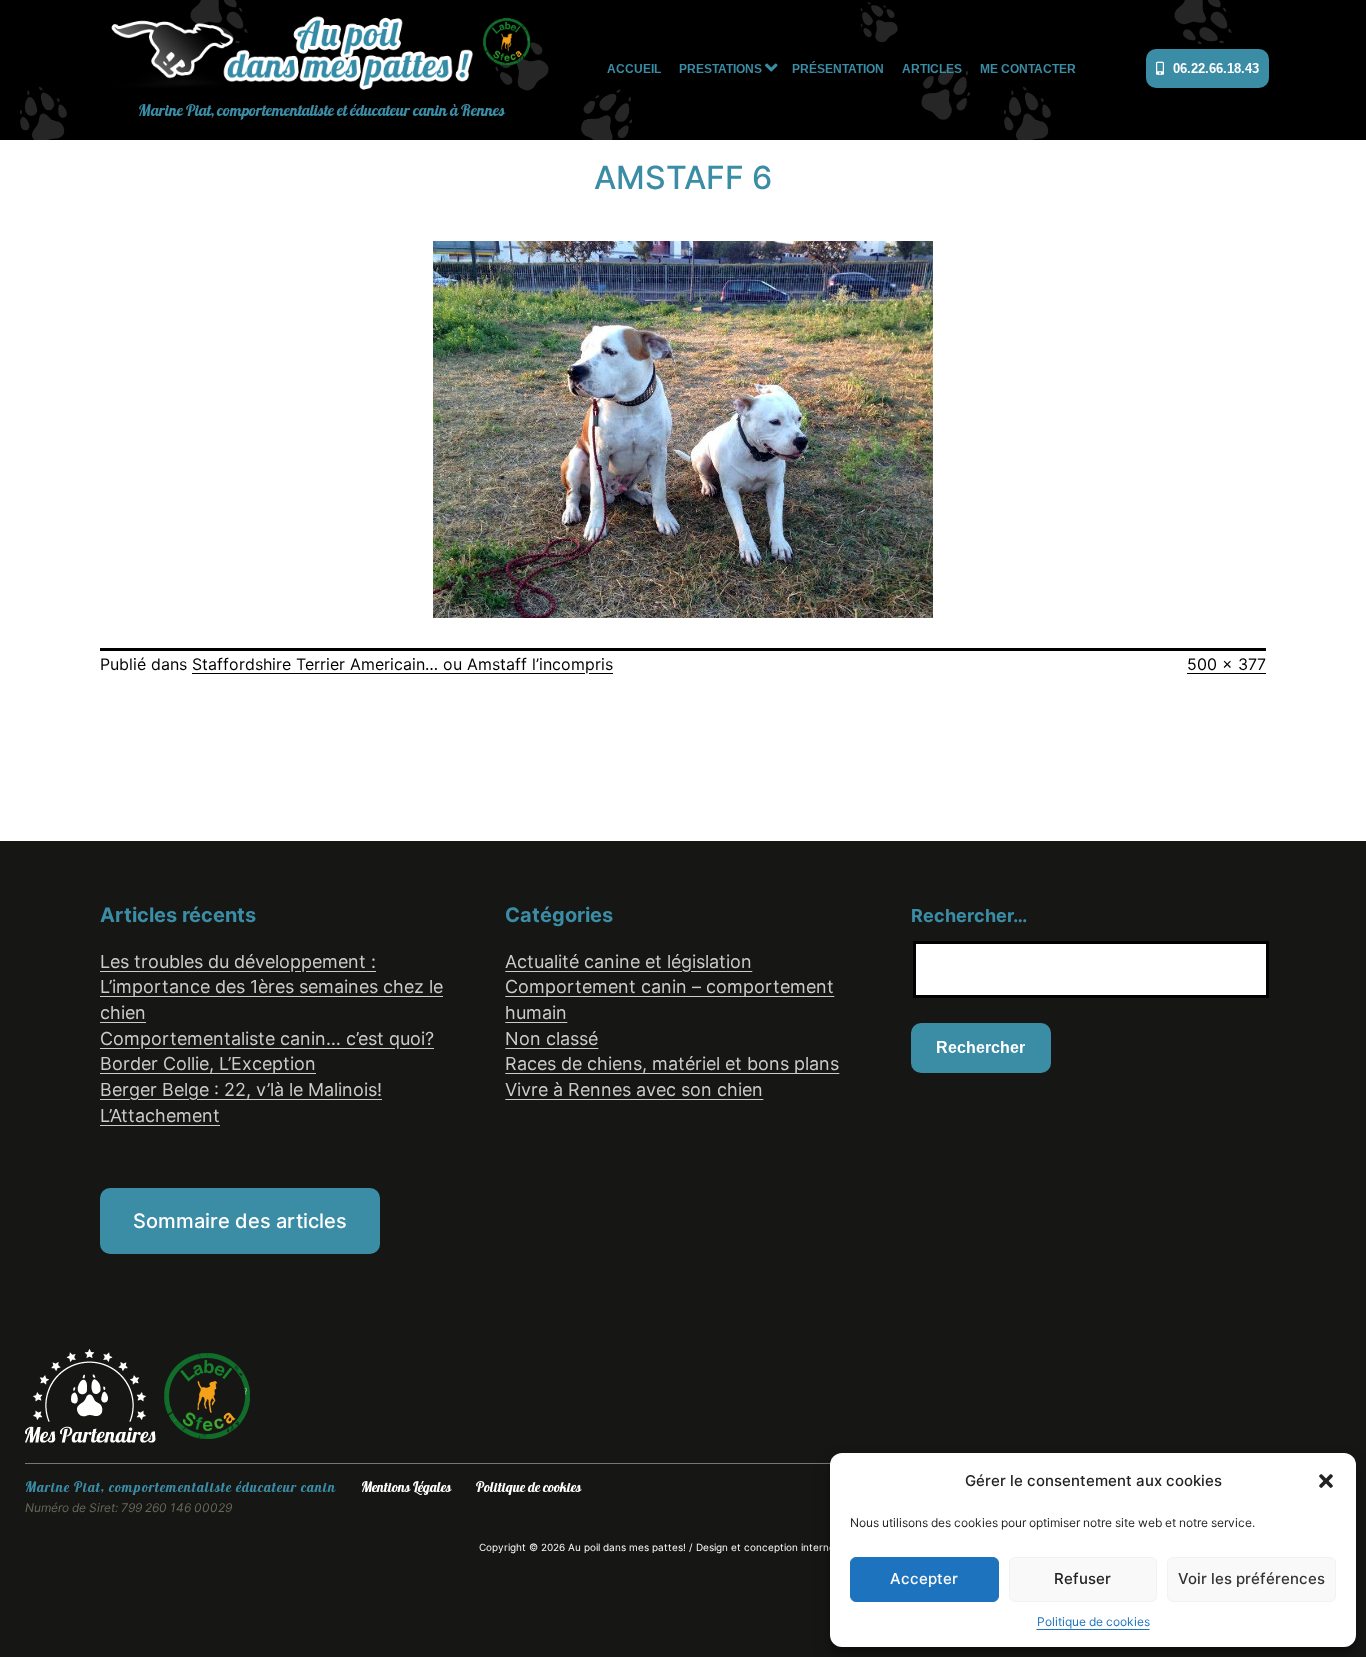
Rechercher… (969, 915)
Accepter (924, 1578)
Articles (932, 69)
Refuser (1082, 1578)
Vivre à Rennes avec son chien (634, 1089)
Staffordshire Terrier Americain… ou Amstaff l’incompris (402, 664)
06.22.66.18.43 (1214, 68)
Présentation (838, 69)
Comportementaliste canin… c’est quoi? (267, 1038)
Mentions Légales (406, 1488)
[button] (1326, 1481)
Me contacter (1028, 69)
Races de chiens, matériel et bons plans (672, 1063)
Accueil (634, 69)
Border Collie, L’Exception (208, 1063)
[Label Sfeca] (207, 1395)
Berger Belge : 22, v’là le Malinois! (241, 1089)
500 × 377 (1226, 664)
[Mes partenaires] (93, 1395)
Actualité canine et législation (628, 961)
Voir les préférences (1251, 1578)
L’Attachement (160, 1115)
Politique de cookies (1093, 1621)
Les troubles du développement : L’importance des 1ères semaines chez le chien (271, 987)
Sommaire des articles (240, 1221)
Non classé (551, 1038)
